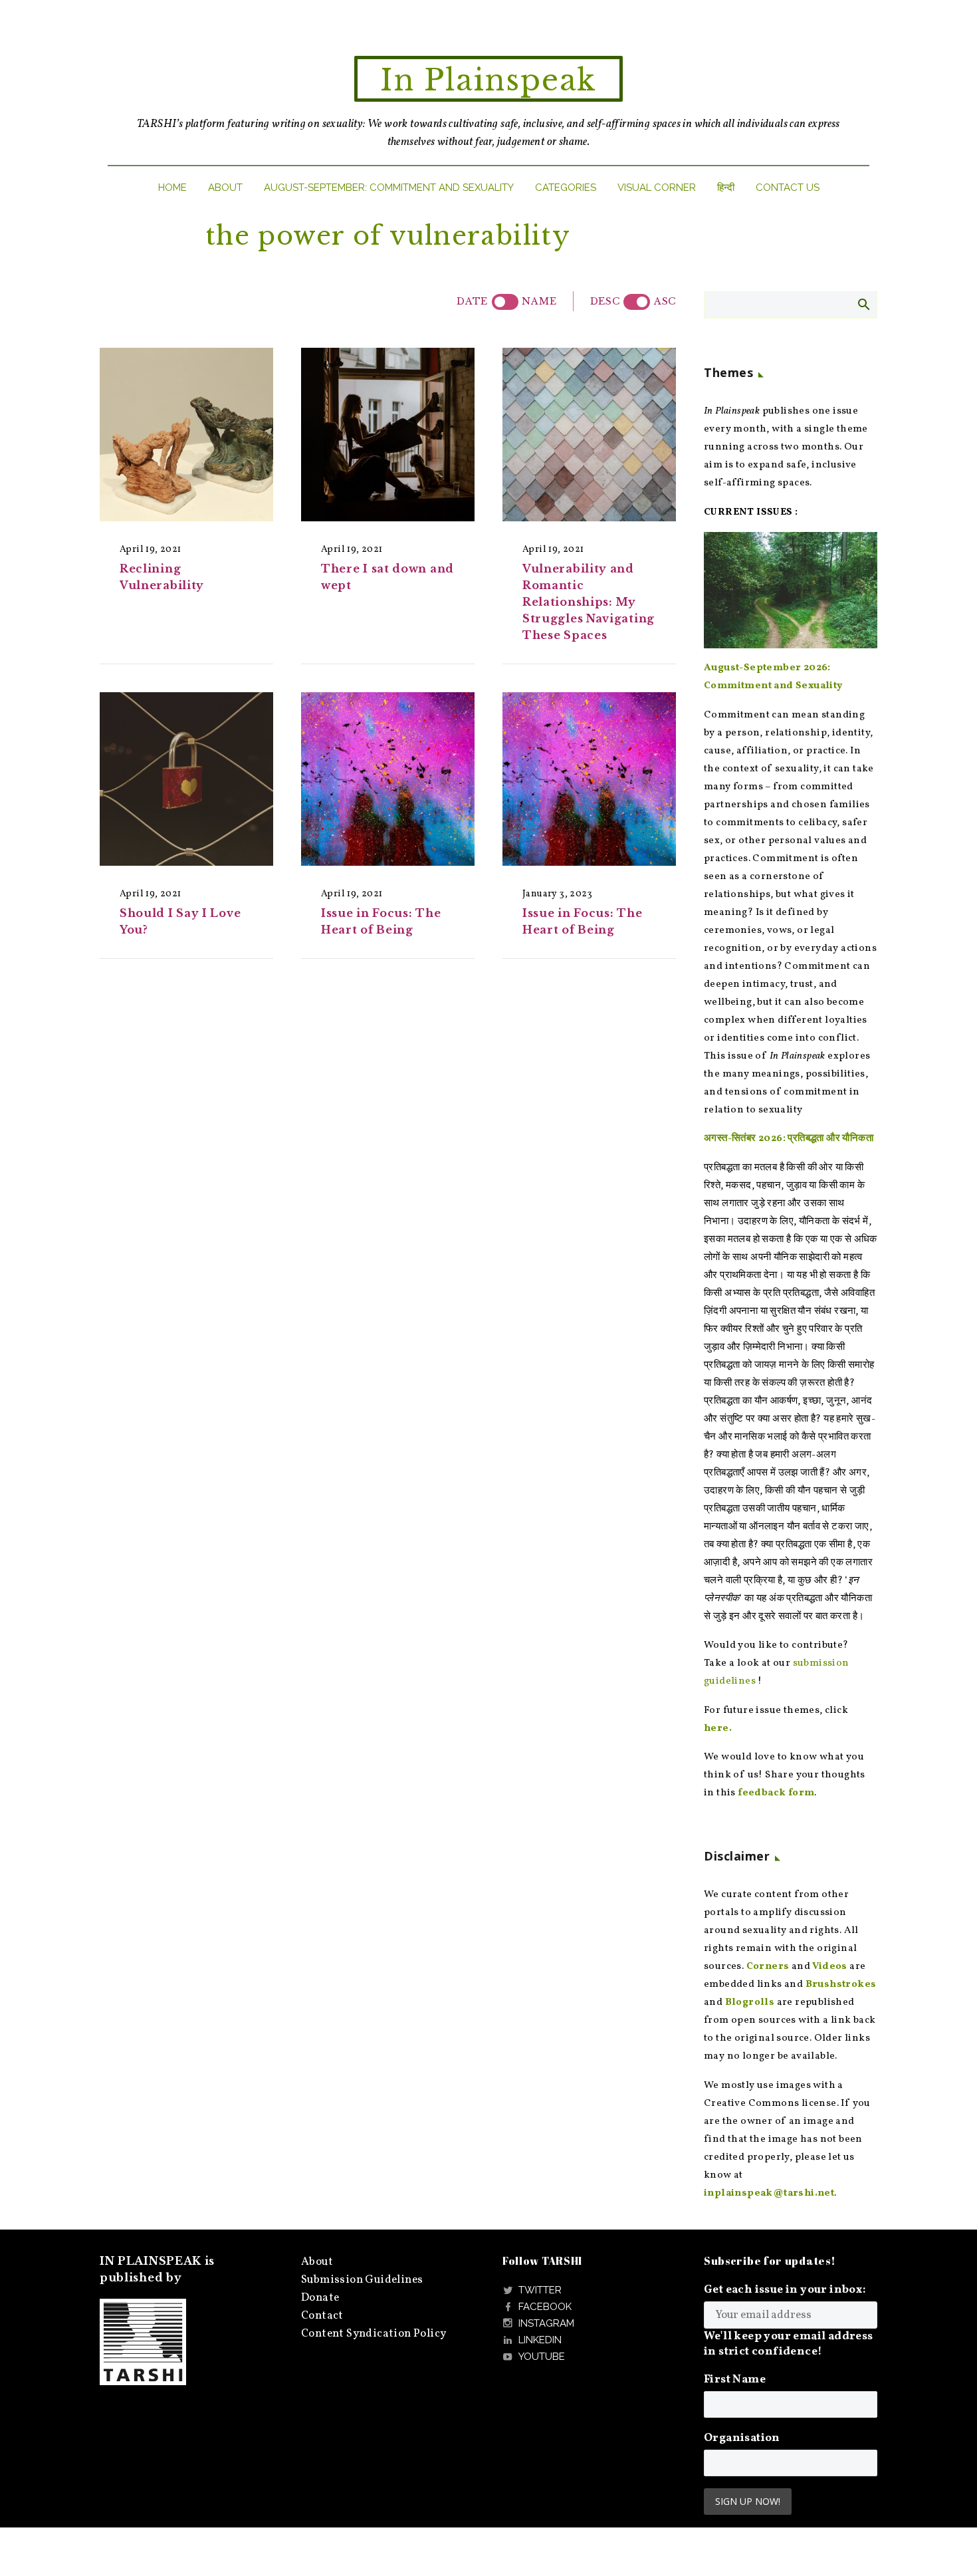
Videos (829, 1967)
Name (539, 301)
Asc (665, 301)
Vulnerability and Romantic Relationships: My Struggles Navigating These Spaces (589, 602)
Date (472, 301)
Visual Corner (657, 188)
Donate (320, 2298)
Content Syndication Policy (374, 2334)
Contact (322, 2316)
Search (863, 304)
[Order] (637, 302)
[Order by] (505, 302)
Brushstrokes (841, 1985)
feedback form (776, 1793)
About (225, 188)
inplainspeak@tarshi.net (769, 2193)
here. (718, 1729)
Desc (605, 301)
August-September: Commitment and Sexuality (389, 188)
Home (172, 188)
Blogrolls (750, 2002)
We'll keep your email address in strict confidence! (789, 2344)
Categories (566, 188)
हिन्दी (726, 188)
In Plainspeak (489, 80)
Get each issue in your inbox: (785, 2290)
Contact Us (788, 188)
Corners (768, 1967)
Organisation (742, 2438)
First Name (735, 2380)
